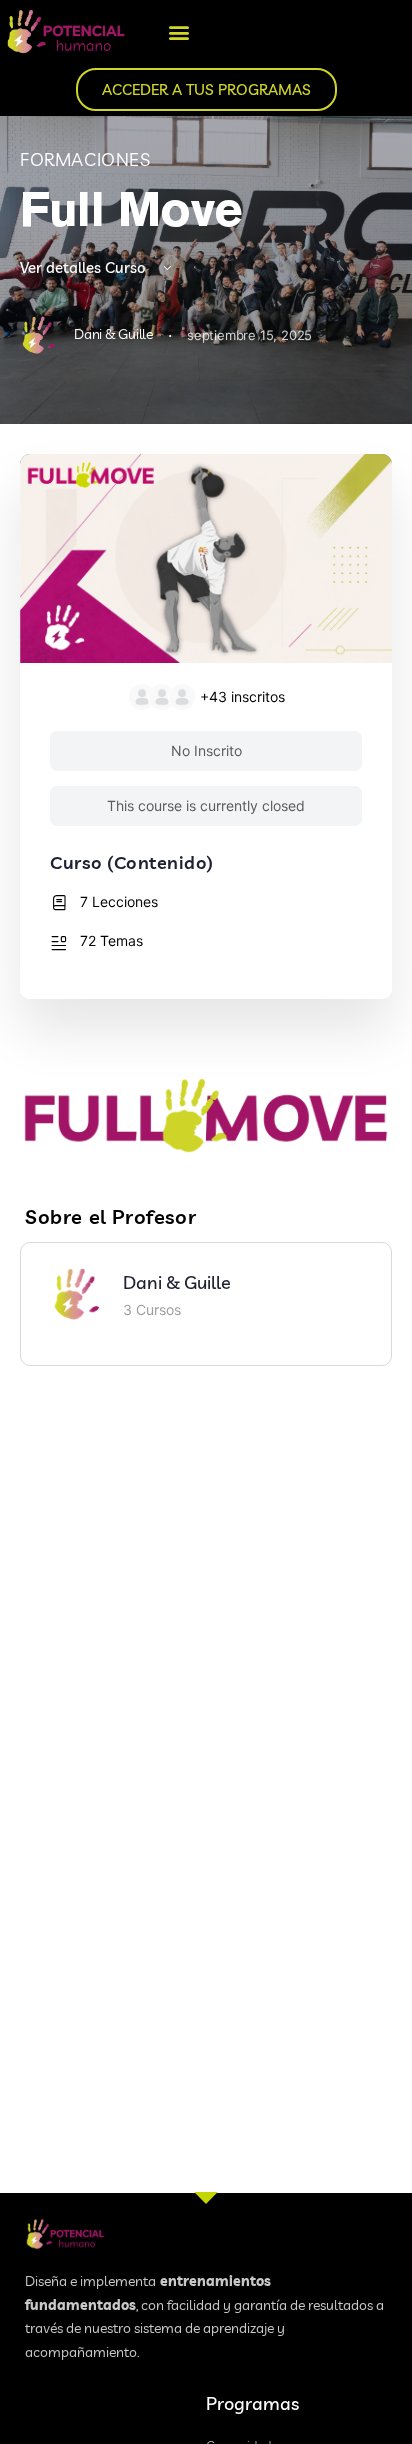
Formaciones (85, 159)
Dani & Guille (177, 1282)
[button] (179, 31)
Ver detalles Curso (85, 267)
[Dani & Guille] (77, 1292)
